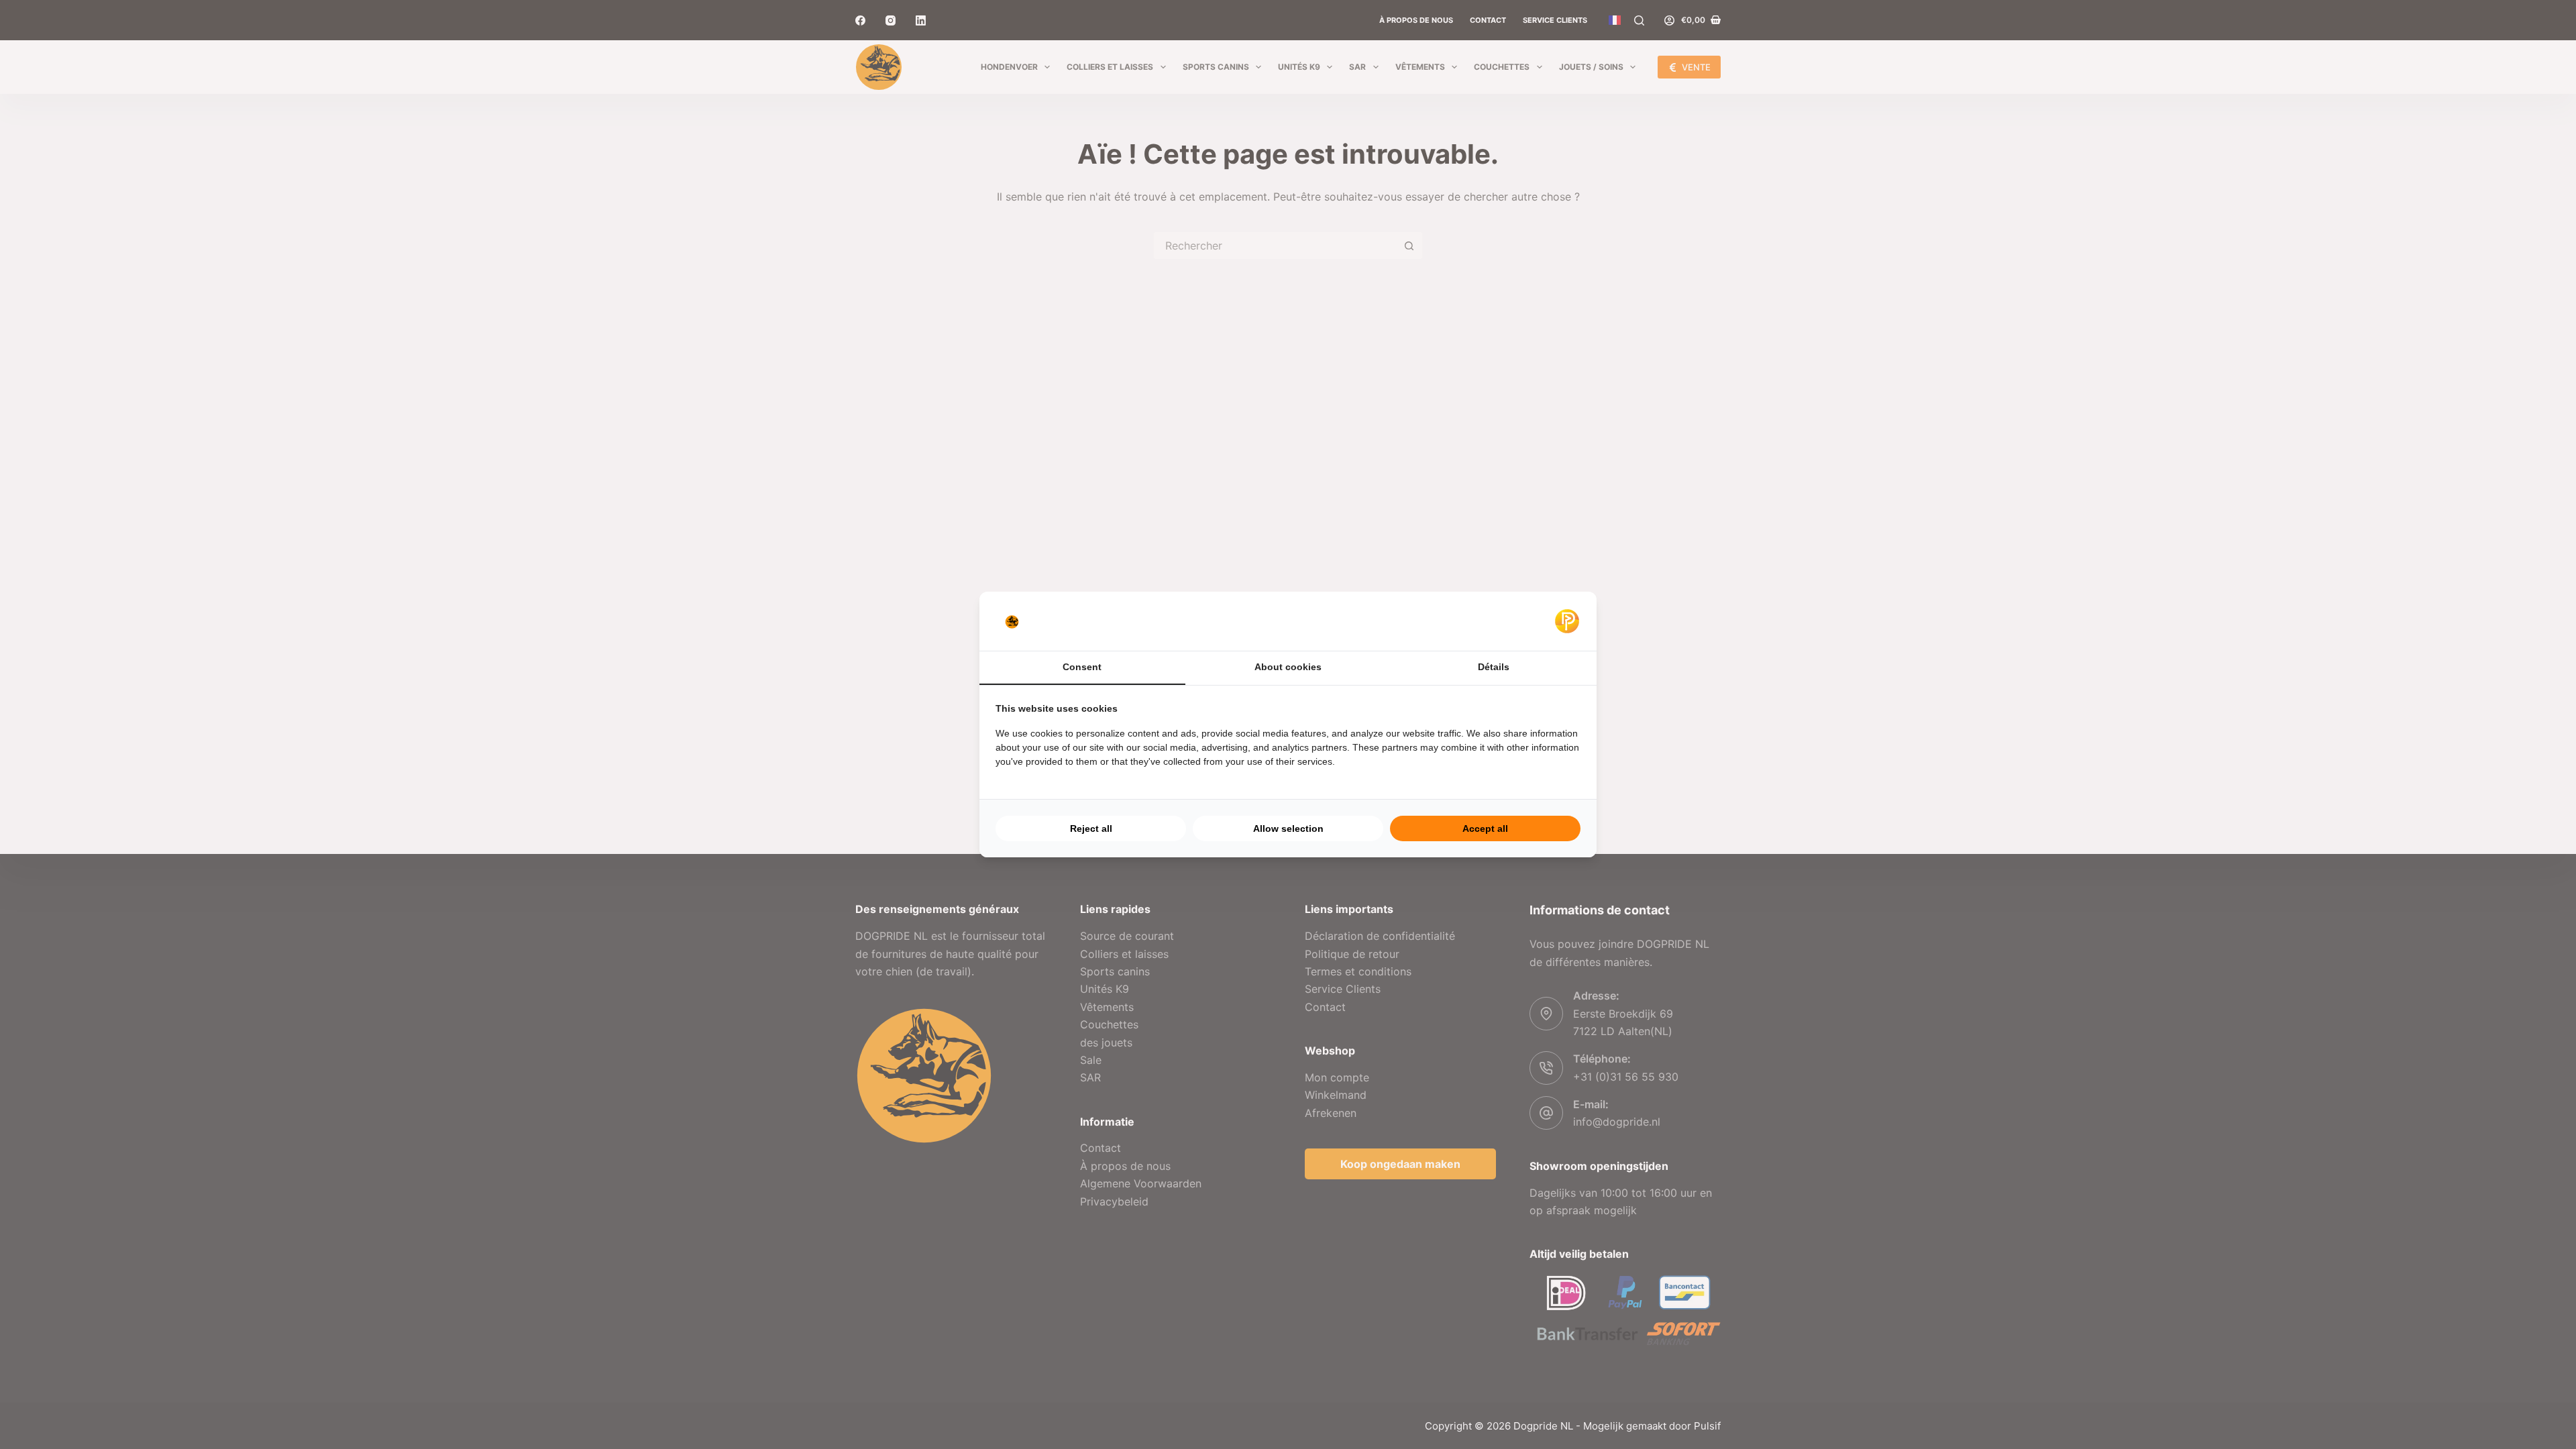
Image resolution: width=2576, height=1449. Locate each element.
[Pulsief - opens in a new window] (1567, 621)
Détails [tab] (1494, 667)
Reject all (1091, 828)
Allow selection (1288, 828)
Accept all (1485, 828)
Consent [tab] (1082, 667)
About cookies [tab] (1288, 667)
